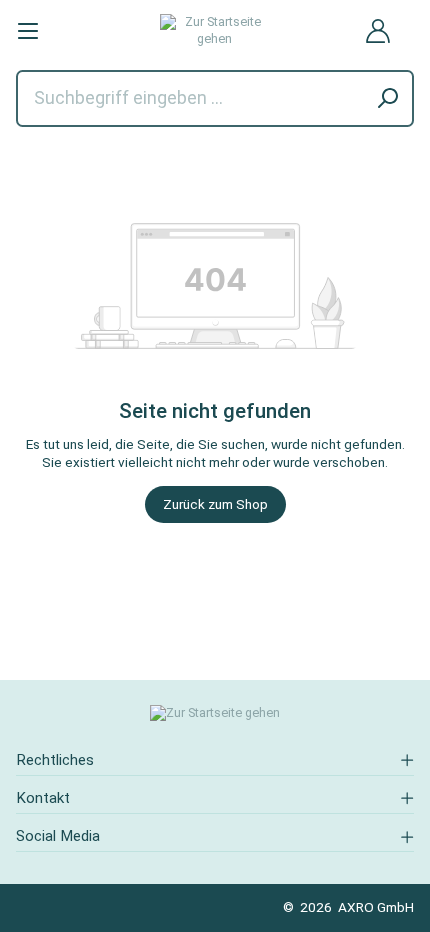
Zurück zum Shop (215, 504)
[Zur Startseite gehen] (215, 30)
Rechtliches (55, 760)
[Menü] (28, 31)
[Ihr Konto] (378, 31)
